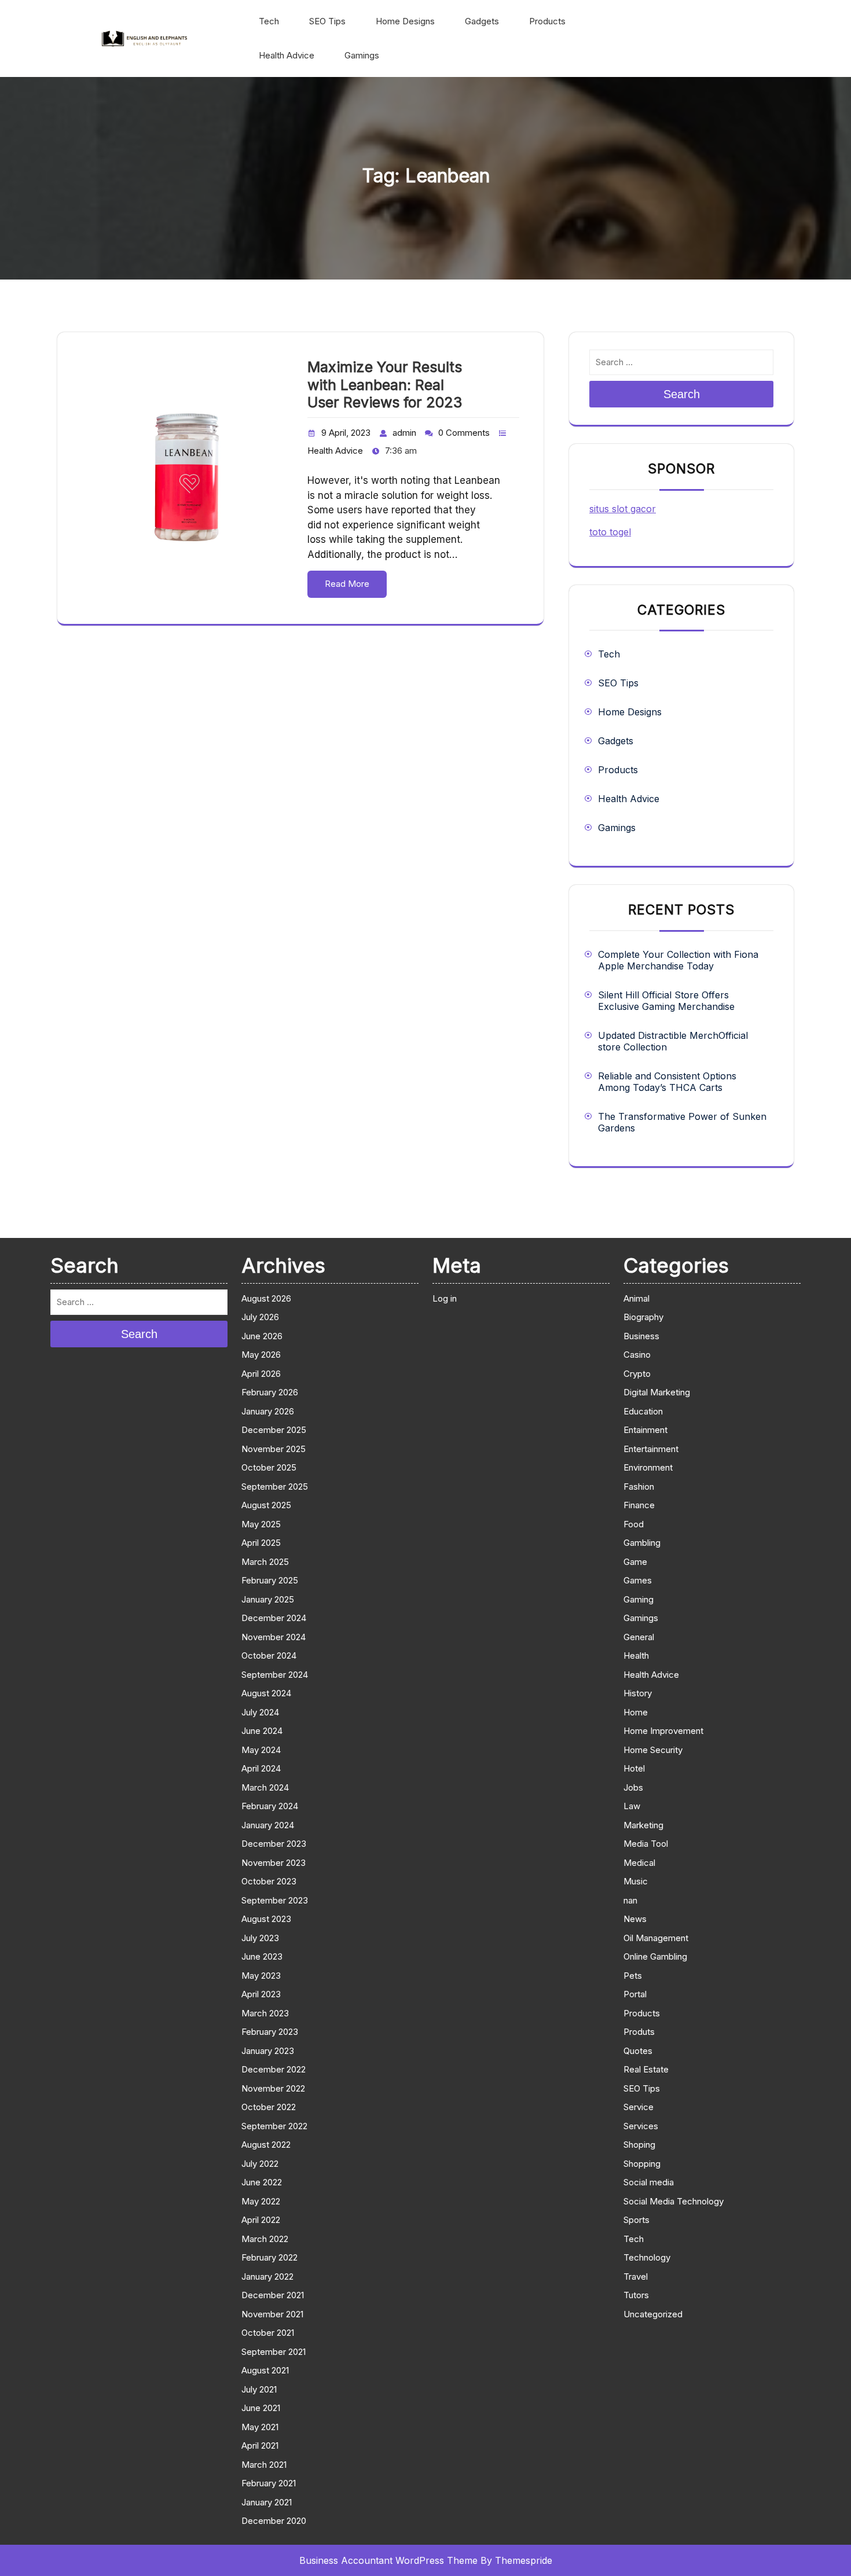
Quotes (638, 2051)
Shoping (639, 2145)
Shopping (642, 2164)
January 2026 (268, 1411)
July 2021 (259, 2389)
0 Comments (464, 433)
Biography (643, 1317)
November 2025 (274, 1449)
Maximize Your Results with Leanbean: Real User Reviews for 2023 (385, 385)
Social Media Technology (674, 2201)
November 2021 (272, 2314)
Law (632, 1806)
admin (404, 433)
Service (639, 2107)
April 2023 (261, 1994)
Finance (639, 1505)
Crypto (637, 1374)
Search (682, 394)
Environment (648, 1467)
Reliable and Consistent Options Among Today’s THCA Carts (667, 1082)
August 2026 (266, 1298)
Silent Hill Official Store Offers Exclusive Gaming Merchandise (666, 1001)
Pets (633, 1976)
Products (547, 21)
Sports (637, 2220)
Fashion (639, 1487)
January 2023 (268, 2051)
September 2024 (275, 1675)
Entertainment (651, 1449)
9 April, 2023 (346, 433)
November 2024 (274, 1637)
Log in (445, 1298)
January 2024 (268, 1825)
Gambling (642, 1543)
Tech (269, 21)
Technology (647, 2257)
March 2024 (265, 1787)
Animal (637, 1298)
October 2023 (269, 1881)
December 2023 (274, 1844)
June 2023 (262, 1956)
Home (636, 1712)
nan (630, 1900)
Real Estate (646, 2069)
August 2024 (266, 1693)
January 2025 (268, 1599)
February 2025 (270, 1580)
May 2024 (261, 1750)
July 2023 (260, 1938)
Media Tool (646, 1844)
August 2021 (265, 2370)
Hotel (634, 1768)
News (635, 1919)
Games (638, 1580)
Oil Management (656, 1938)
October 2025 (269, 1467)
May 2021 (260, 2427)
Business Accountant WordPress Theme (388, 2560)
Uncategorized (653, 2314)
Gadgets (482, 21)
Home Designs (405, 21)
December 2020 (274, 2521)
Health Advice (287, 55)
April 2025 (261, 1543)
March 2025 (265, 1562)
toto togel (610, 532)
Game (635, 1562)
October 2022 (269, 2107)
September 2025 (275, 1487)
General (639, 1637)
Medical (639, 1863)
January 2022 (267, 2276)
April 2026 (261, 1374)
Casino (637, 1355)
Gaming (639, 1599)
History (638, 1693)
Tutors (636, 2295)
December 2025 (274, 1430)
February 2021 (269, 2483)
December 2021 (273, 2295)
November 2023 (274, 1863)
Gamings (362, 55)
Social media (649, 2182)
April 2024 (261, 1768)
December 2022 (274, 2069)
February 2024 (270, 1806)
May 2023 (261, 1976)
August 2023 (266, 1919)
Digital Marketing (657, 1392)
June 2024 (262, 1731)
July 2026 (260, 1317)
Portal (635, 1994)
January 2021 (267, 2502)
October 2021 (268, 2333)
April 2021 (260, 2445)
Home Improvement (663, 1731)
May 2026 (261, 1355)
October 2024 (269, 1656)
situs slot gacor (623, 509)
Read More (347, 584)
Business (641, 1336)
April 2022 (261, 2220)
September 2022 (274, 2126)
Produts (639, 2032)
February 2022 (269, 2257)
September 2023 (275, 1900)
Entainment (645, 1430)
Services (641, 2126)
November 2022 (273, 2088)
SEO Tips (327, 21)
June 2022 (262, 2182)
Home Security (653, 1750)
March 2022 (265, 2239)
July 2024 (260, 1712)
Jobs (633, 1787)
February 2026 (270, 1392)
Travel (636, 2276)
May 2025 (261, 1524)
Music (636, 1881)
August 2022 (266, 2145)
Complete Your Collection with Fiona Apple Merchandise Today (678, 960)
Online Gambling (655, 1956)
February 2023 (270, 2032)
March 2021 (264, 2465)
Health (636, 1656)
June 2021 (261, 2408)
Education (643, 1411)
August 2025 (266, 1505)
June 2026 (262, 1336)
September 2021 (274, 2352)
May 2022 (261, 2201)
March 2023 (265, 2013)
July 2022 (260, 2164)
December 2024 (274, 1618)
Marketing (643, 1825)
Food (634, 1524)
